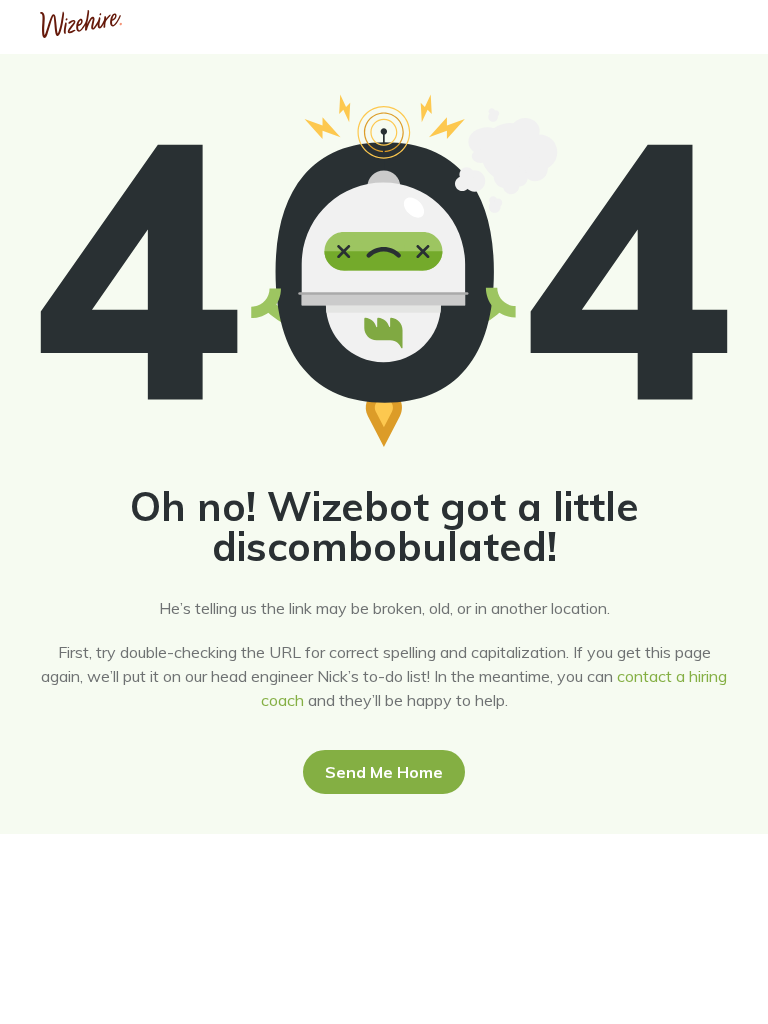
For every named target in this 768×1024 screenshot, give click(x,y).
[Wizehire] (81, 32)
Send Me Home (384, 772)
